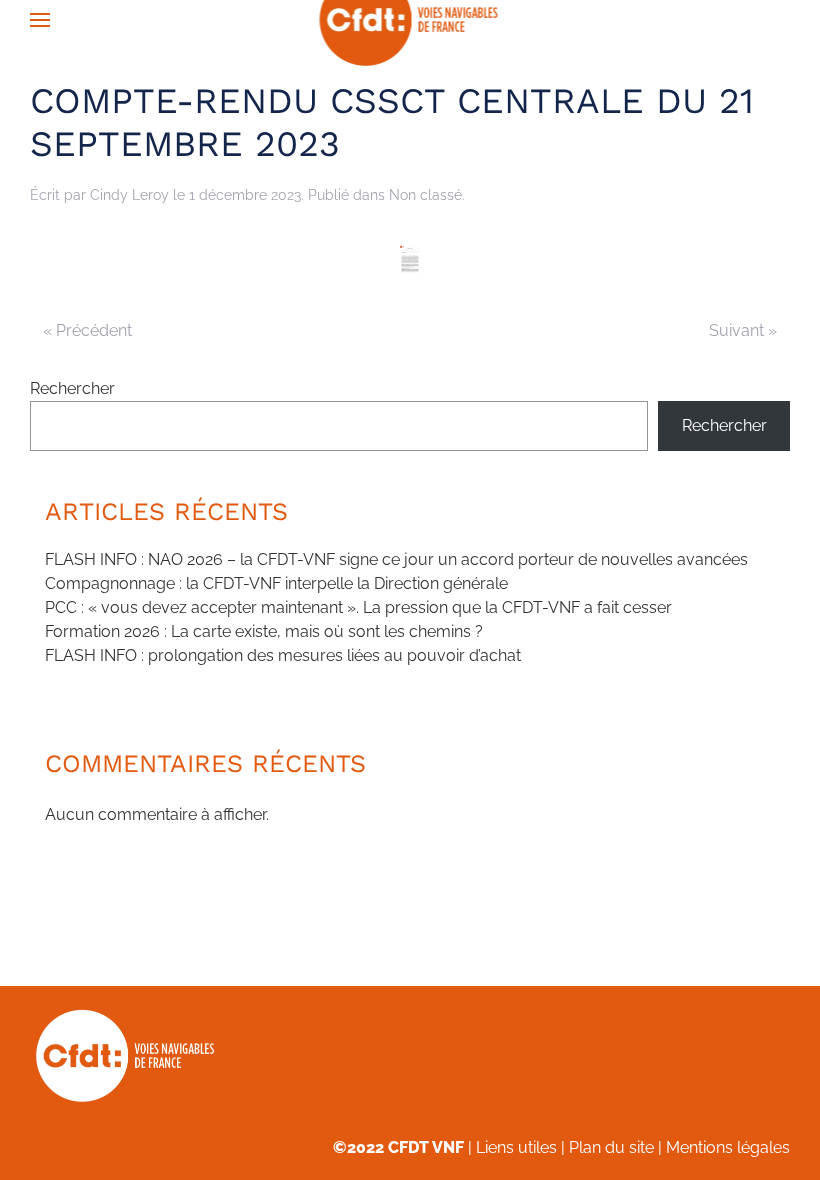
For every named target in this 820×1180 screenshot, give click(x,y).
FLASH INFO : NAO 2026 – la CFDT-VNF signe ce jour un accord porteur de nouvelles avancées (396, 559)
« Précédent (87, 330)
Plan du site (611, 1147)
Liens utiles (516, 1147)
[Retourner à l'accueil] (410, 20)
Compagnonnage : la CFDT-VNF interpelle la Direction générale (276, 583)
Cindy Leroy (129, 195)
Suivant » (743, 330)
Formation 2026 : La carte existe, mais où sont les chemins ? (264, 631)
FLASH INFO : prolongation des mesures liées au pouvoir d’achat (283, 655)
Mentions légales (728, 1147)
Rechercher (72, 388)
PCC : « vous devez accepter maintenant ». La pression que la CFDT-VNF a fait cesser (358, 607)
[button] (40, 20)
